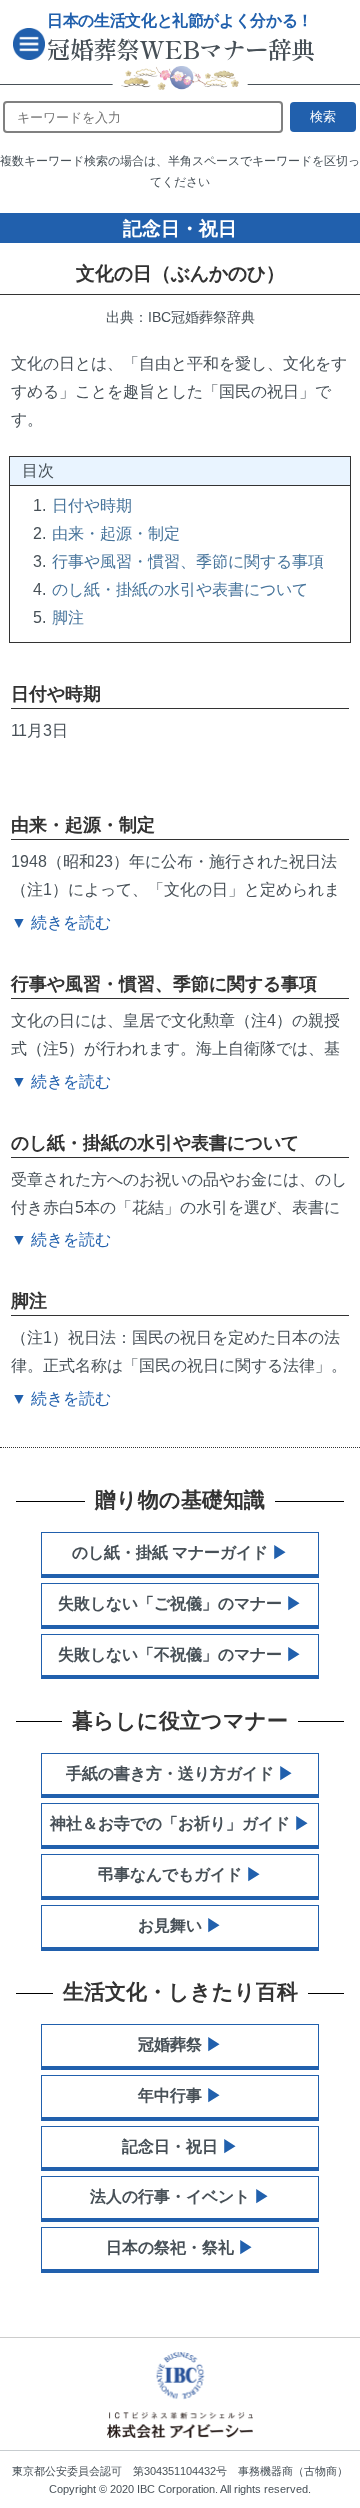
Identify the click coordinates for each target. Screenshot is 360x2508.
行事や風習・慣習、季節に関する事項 (188, 561)
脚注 (68, 617)
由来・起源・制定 (116, 533)
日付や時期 (92, 505)
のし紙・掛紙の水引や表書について (180, 589)
